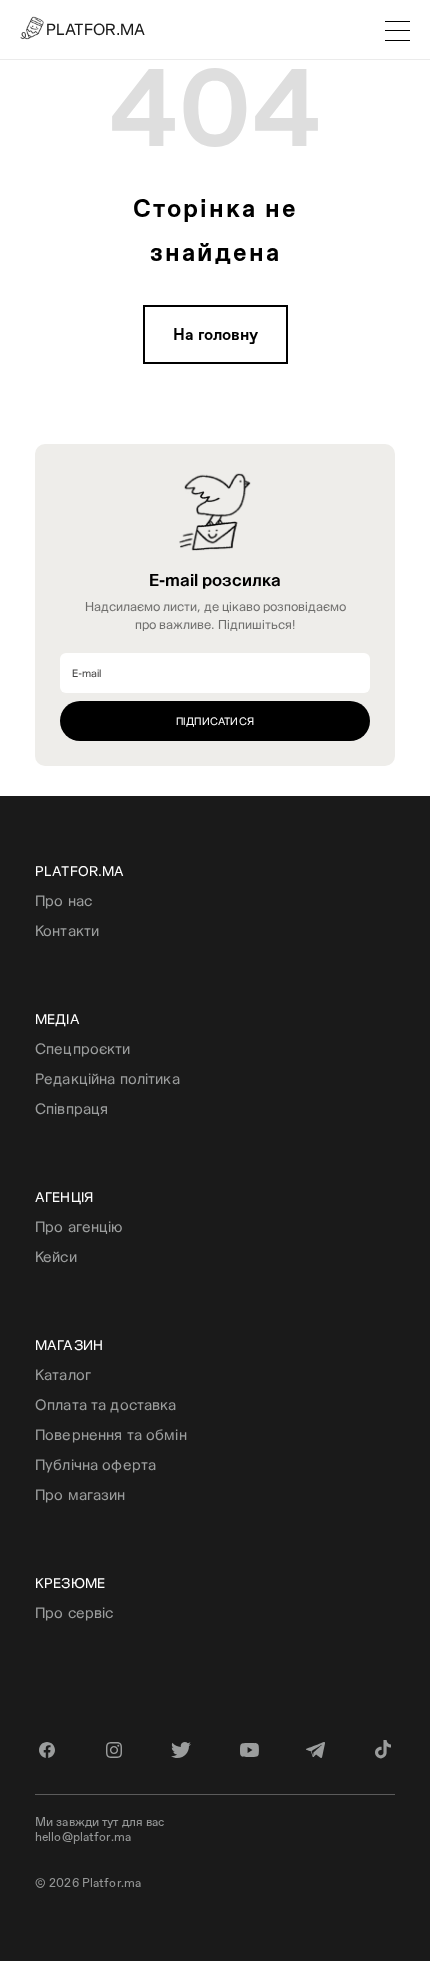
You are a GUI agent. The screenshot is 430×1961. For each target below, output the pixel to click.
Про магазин (80, 1494)
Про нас (63, 900)
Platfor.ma (79, 871)
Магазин (69, 1345)
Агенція (64, 1197)
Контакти (67, 930)
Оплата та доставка (106, 1404)
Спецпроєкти (83, 1048)
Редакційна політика (107, 1078)
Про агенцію (79, 1226)
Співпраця (71, 1108)
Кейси (56, 1256)
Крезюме (70, 1583)
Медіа (57, 1019)
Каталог (63, 1374)
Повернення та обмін (111, 1434)
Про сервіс (74, 1612)
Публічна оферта (95, 1464)
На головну (215, 334)
